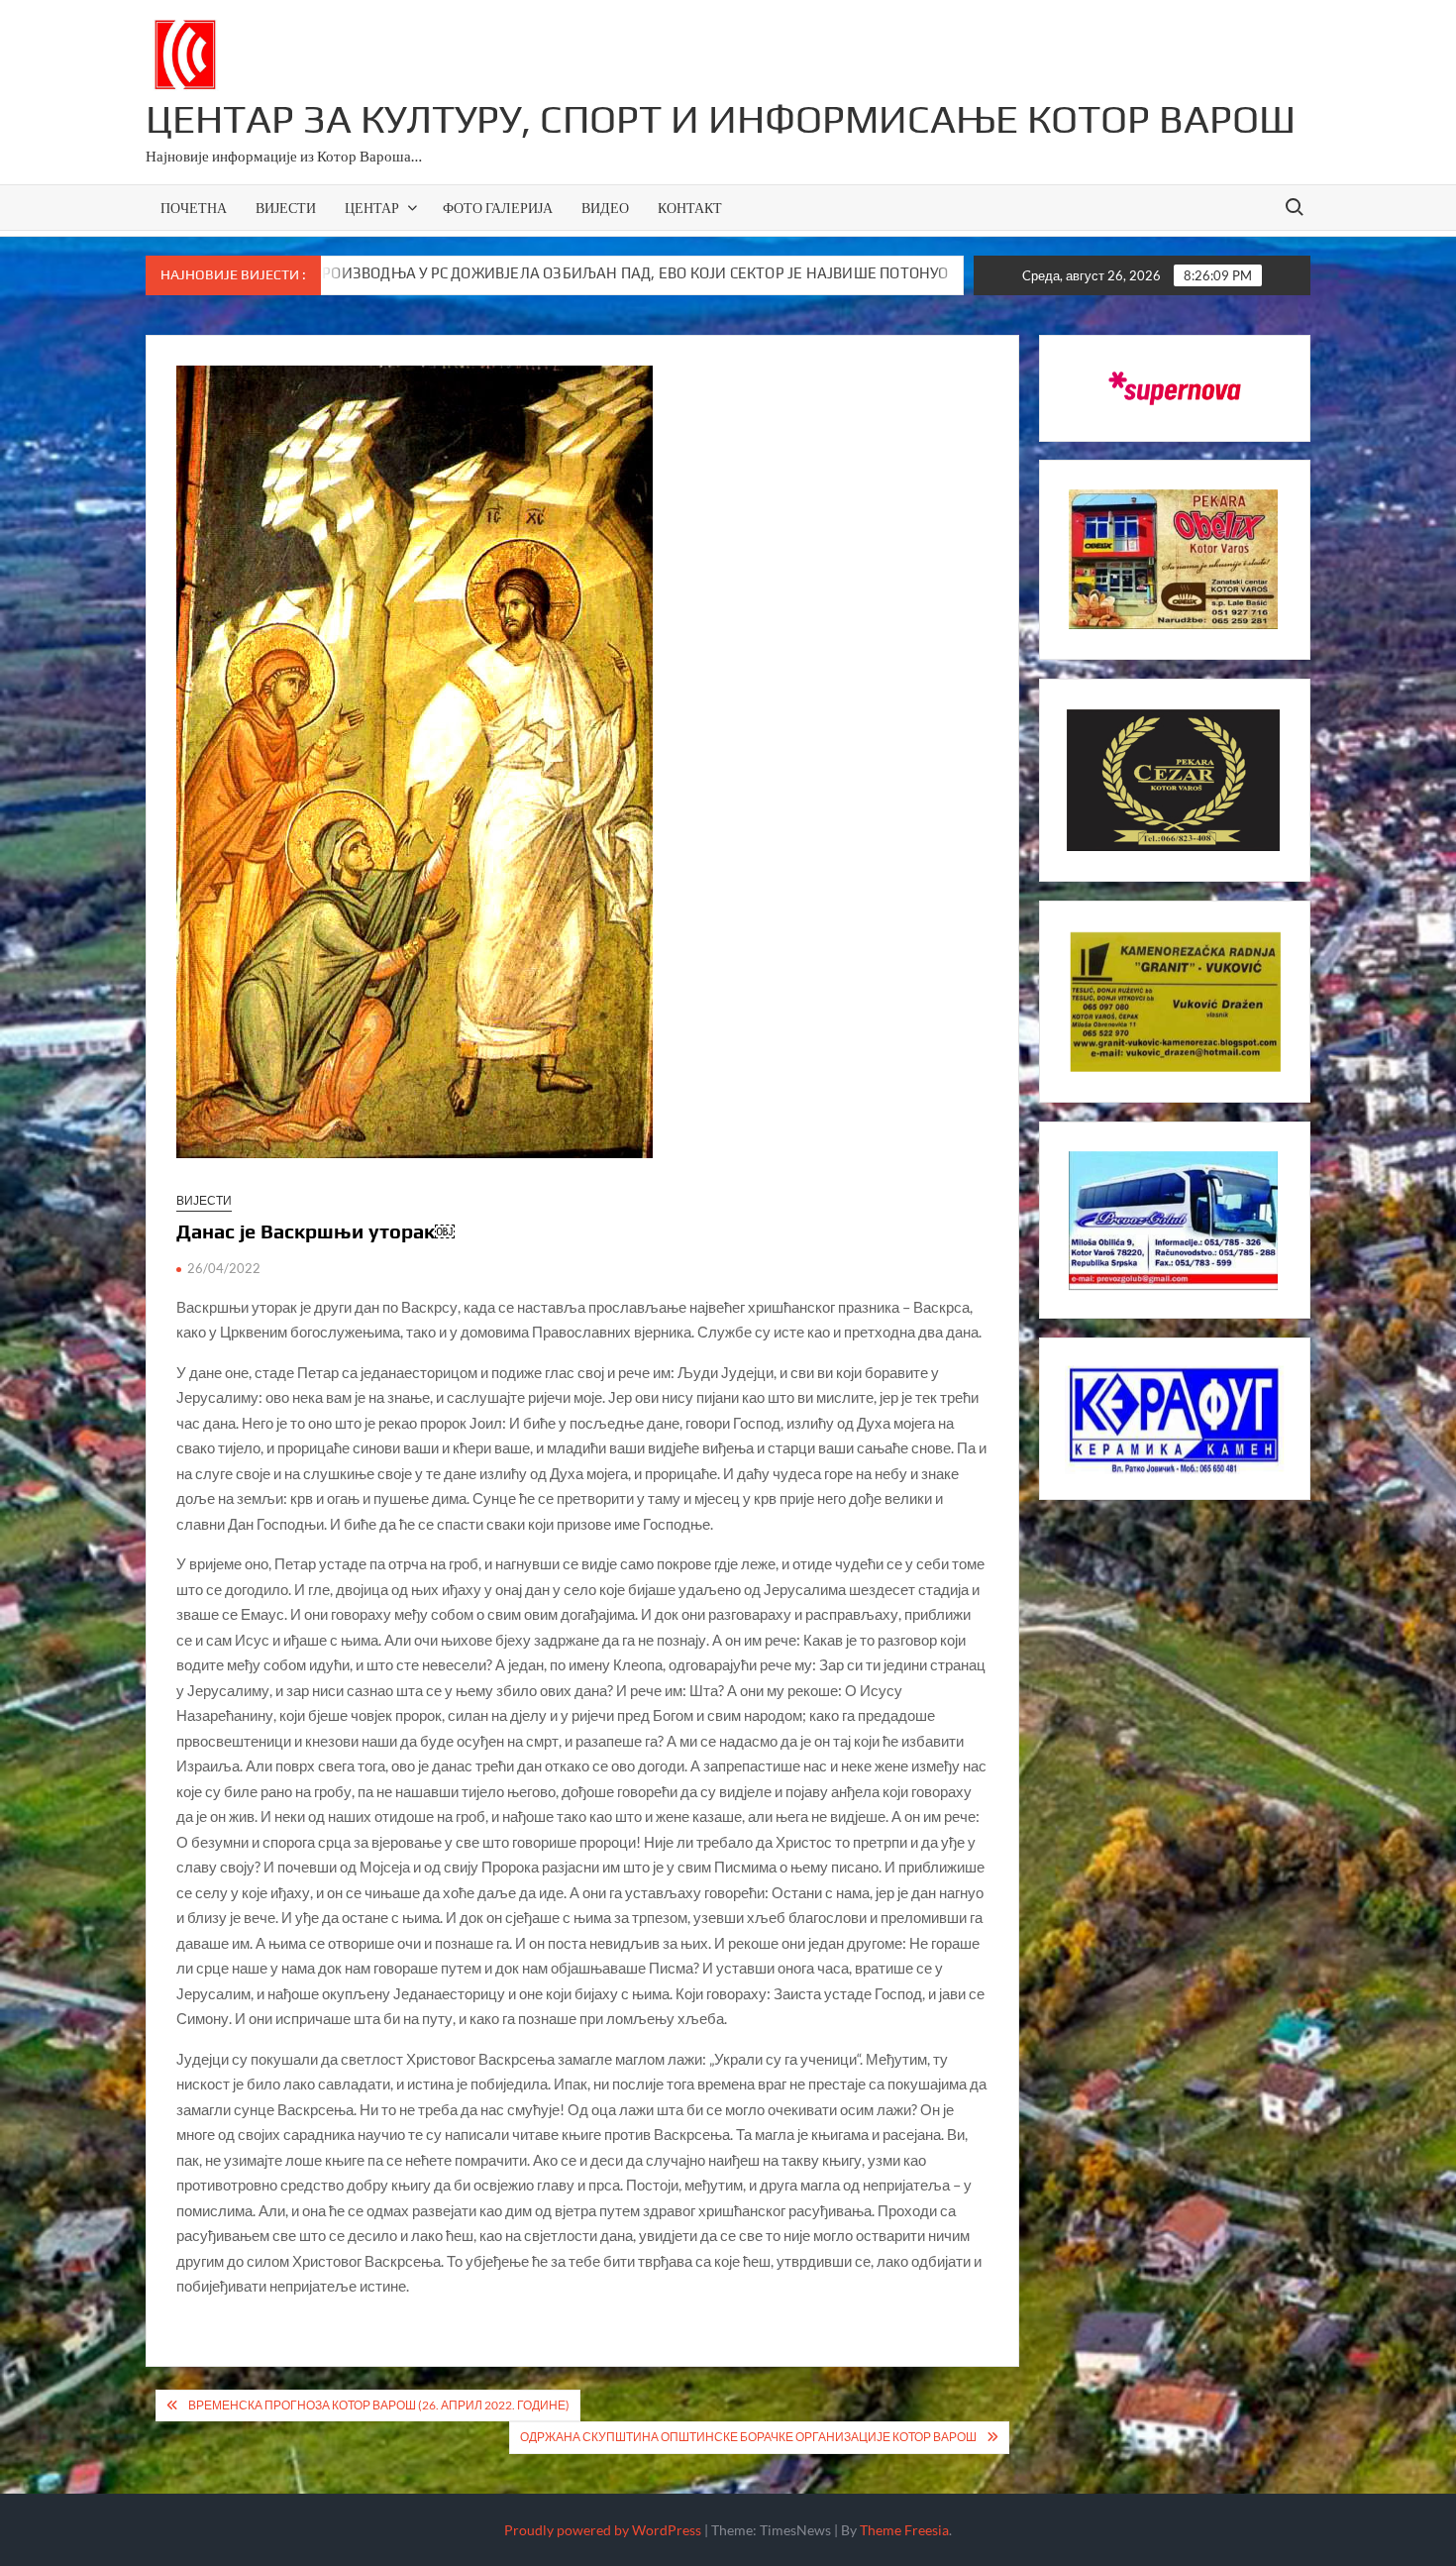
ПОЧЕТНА (194, 208)
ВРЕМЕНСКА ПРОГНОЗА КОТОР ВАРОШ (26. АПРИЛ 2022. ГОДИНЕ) (379, 2405)
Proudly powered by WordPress (603, 2530)
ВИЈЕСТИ (286, 208)
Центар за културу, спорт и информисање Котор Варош (721, 119)
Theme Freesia (904, 2530)
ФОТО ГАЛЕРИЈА (498, 208)
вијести (204, 1200)
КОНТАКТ (690, 208)
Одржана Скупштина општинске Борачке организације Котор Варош (748, 2437)
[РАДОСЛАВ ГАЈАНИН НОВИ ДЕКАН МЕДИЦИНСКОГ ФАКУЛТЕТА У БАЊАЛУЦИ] (855, 272)
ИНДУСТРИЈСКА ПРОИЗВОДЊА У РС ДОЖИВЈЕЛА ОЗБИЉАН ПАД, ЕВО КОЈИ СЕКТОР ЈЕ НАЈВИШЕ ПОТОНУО (440, 273)
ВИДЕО (605, 208)
